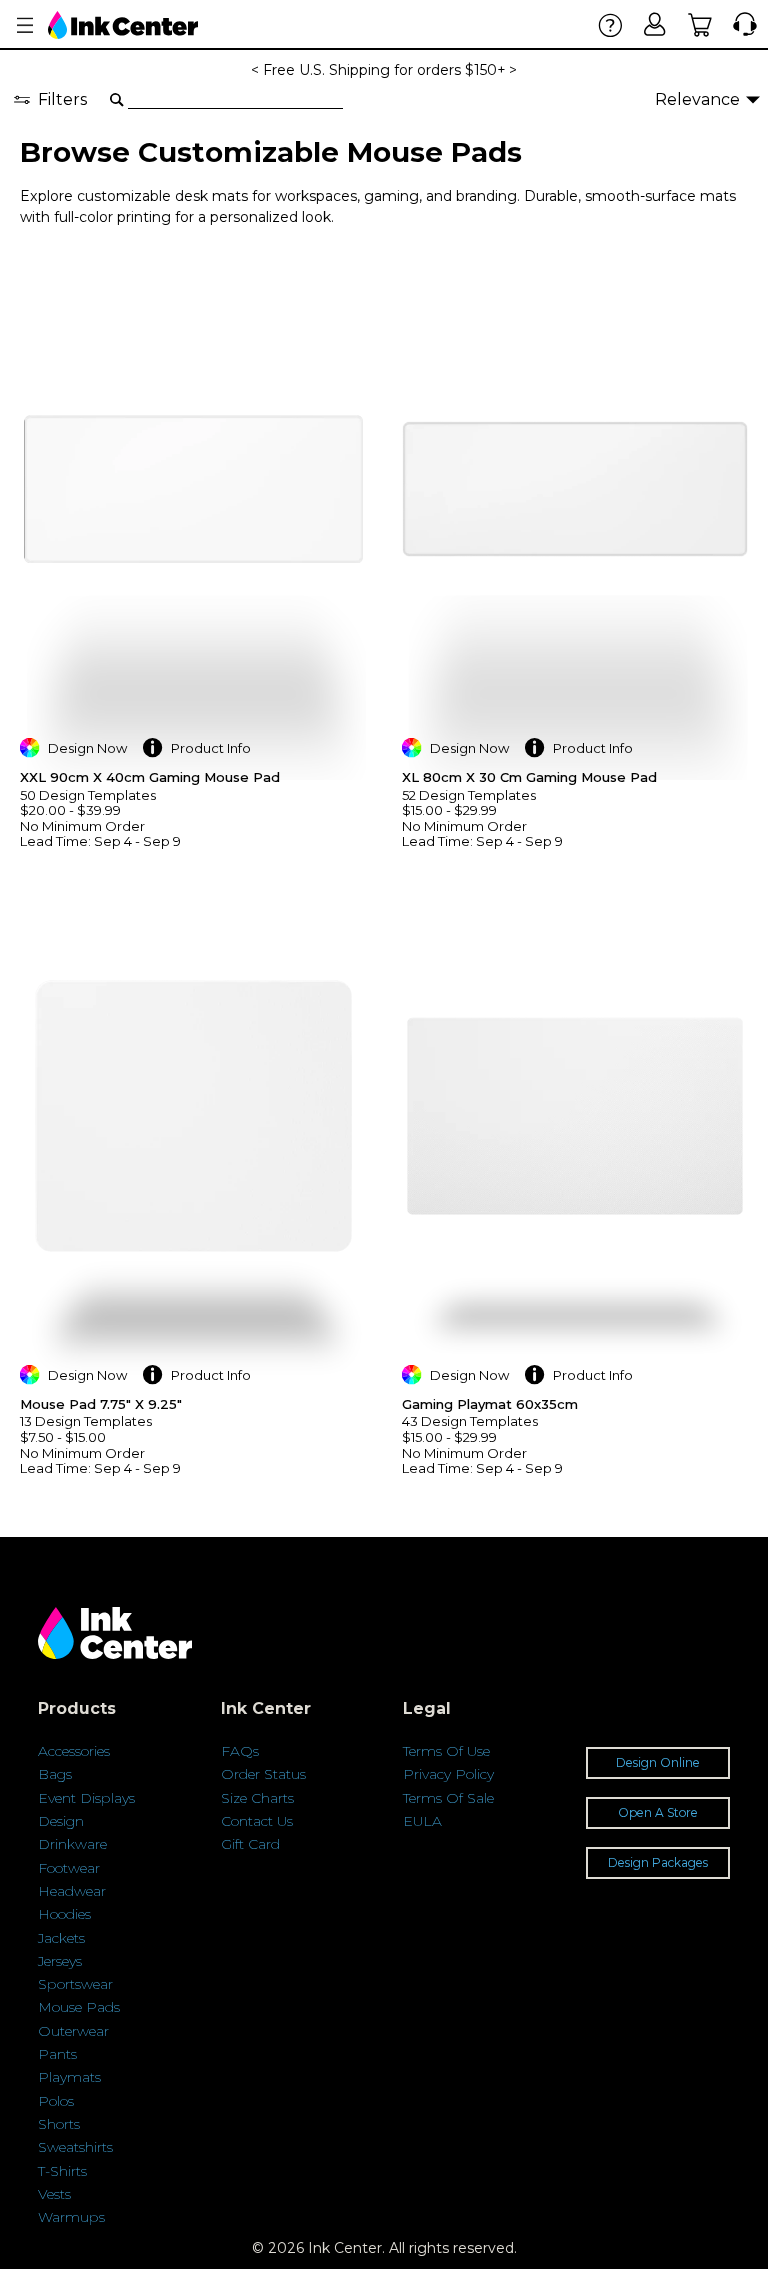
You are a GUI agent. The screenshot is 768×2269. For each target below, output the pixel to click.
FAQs (240, 1751)
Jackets (61, 1938)
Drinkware (72, 1844)
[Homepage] (123, 25)
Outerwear (73, 2031)
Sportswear (75, 1984)
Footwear (69, 1868)
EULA (422, 1821)
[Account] (655, 24)
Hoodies (64, 1914)
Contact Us (257, 1821)
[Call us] (740, 24)
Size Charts (257, 1798)
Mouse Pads (79, 2007)
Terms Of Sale (448, 1798)
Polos (56, 2101)
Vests (54, 2194)
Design (61, 1821)
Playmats (69, 2077)
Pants (57, 2054)
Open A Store (658, 1812)
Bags (55, 1774)
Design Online (658, 1762)
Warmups (71, 2217)
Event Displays (86, 1798)
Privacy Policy (448, 1774)
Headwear (72, 1891)
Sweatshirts (75, 2147)
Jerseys (60, 1961)
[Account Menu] (25, 25)
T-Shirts (62, 2171)
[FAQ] (610, 24)
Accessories (74, 1751)
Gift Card (250, 1844)
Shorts (59, 2124)
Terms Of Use (446, 1751)
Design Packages (658, 1862)
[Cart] (700, 24)
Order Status (263, 1774)
